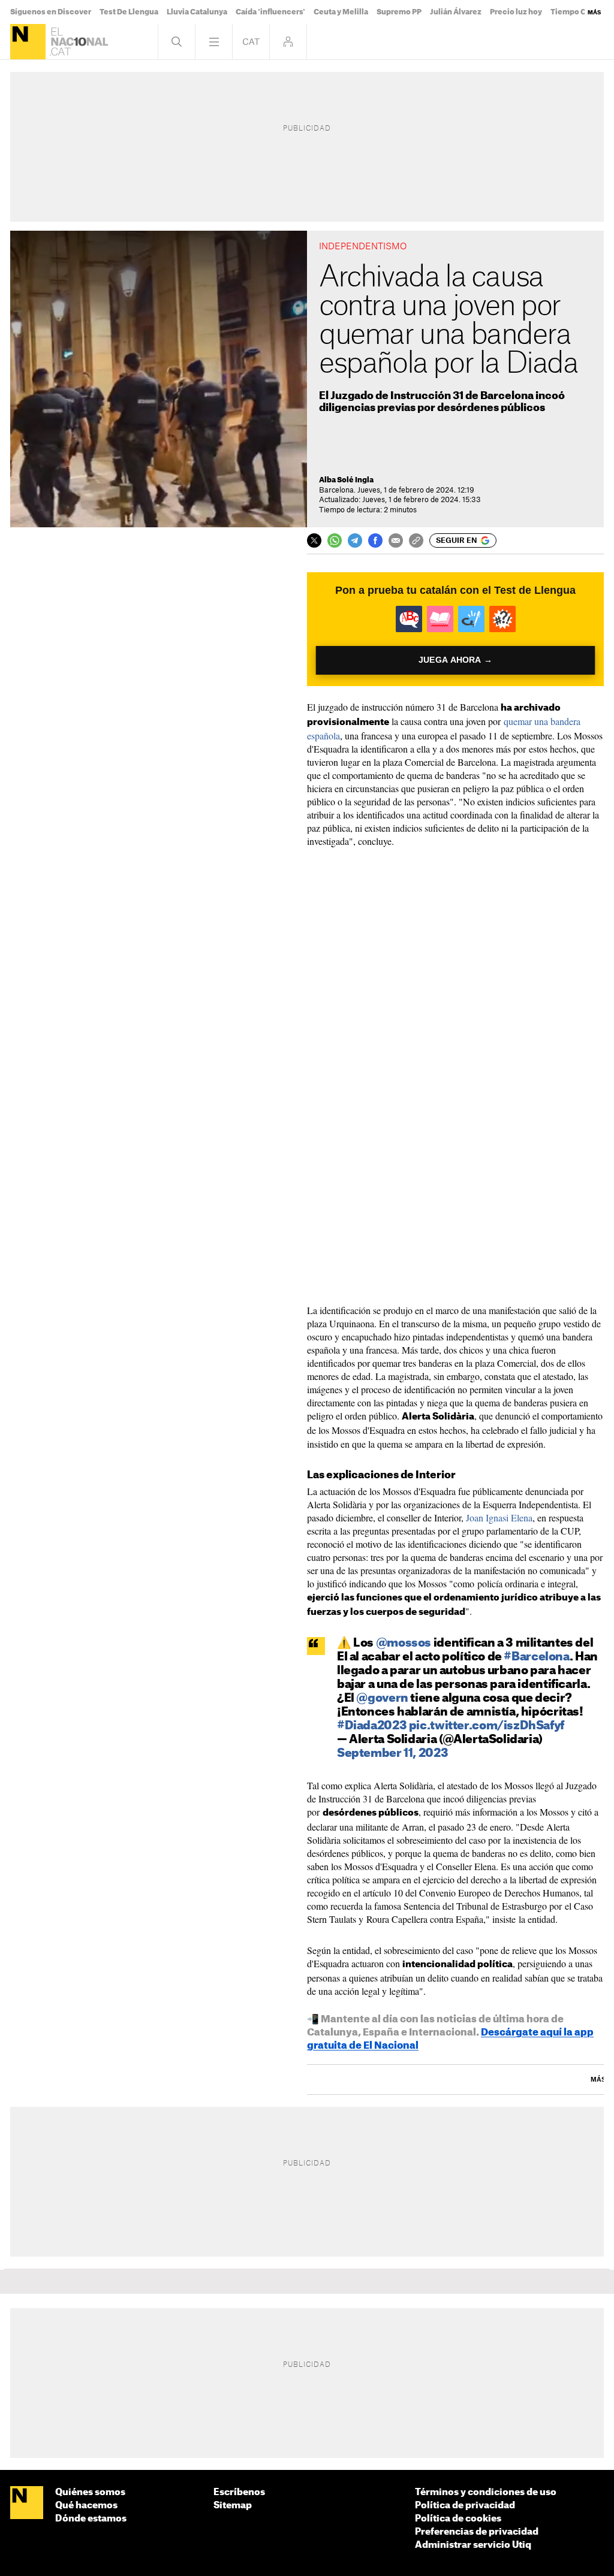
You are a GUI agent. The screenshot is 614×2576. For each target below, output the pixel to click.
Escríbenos (239, 2492)
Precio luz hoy (516, 12)
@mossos (404, 1643)
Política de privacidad (465, 2506)
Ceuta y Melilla (341, 12)
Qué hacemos (86, 2506)
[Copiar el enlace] (416, 540)
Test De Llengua (129, 12)
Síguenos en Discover (51, 12)
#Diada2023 (372, 1726)
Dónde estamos (91, 2519)
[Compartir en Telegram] (355, 540)
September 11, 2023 (392, 1754)
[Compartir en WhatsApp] (335, 540)
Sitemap (233, 2506)
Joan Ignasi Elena (499, 1517)
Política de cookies (458, 2519)
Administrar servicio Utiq (473, 2545)
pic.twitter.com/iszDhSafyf (487, 1726)
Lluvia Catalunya (197, 12)
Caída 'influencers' (270, 12)
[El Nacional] (28, 42)
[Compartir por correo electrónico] (396, 540)
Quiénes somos (90, 2492)
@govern (382, 1698)
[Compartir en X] (314, 540)
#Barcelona (536, 1657)
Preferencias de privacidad (477, 2532)
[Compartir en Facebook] (375, 540)
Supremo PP (399, 12)
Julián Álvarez (456, 12)
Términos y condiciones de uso (486, 2492)
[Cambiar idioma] (251, 42)
